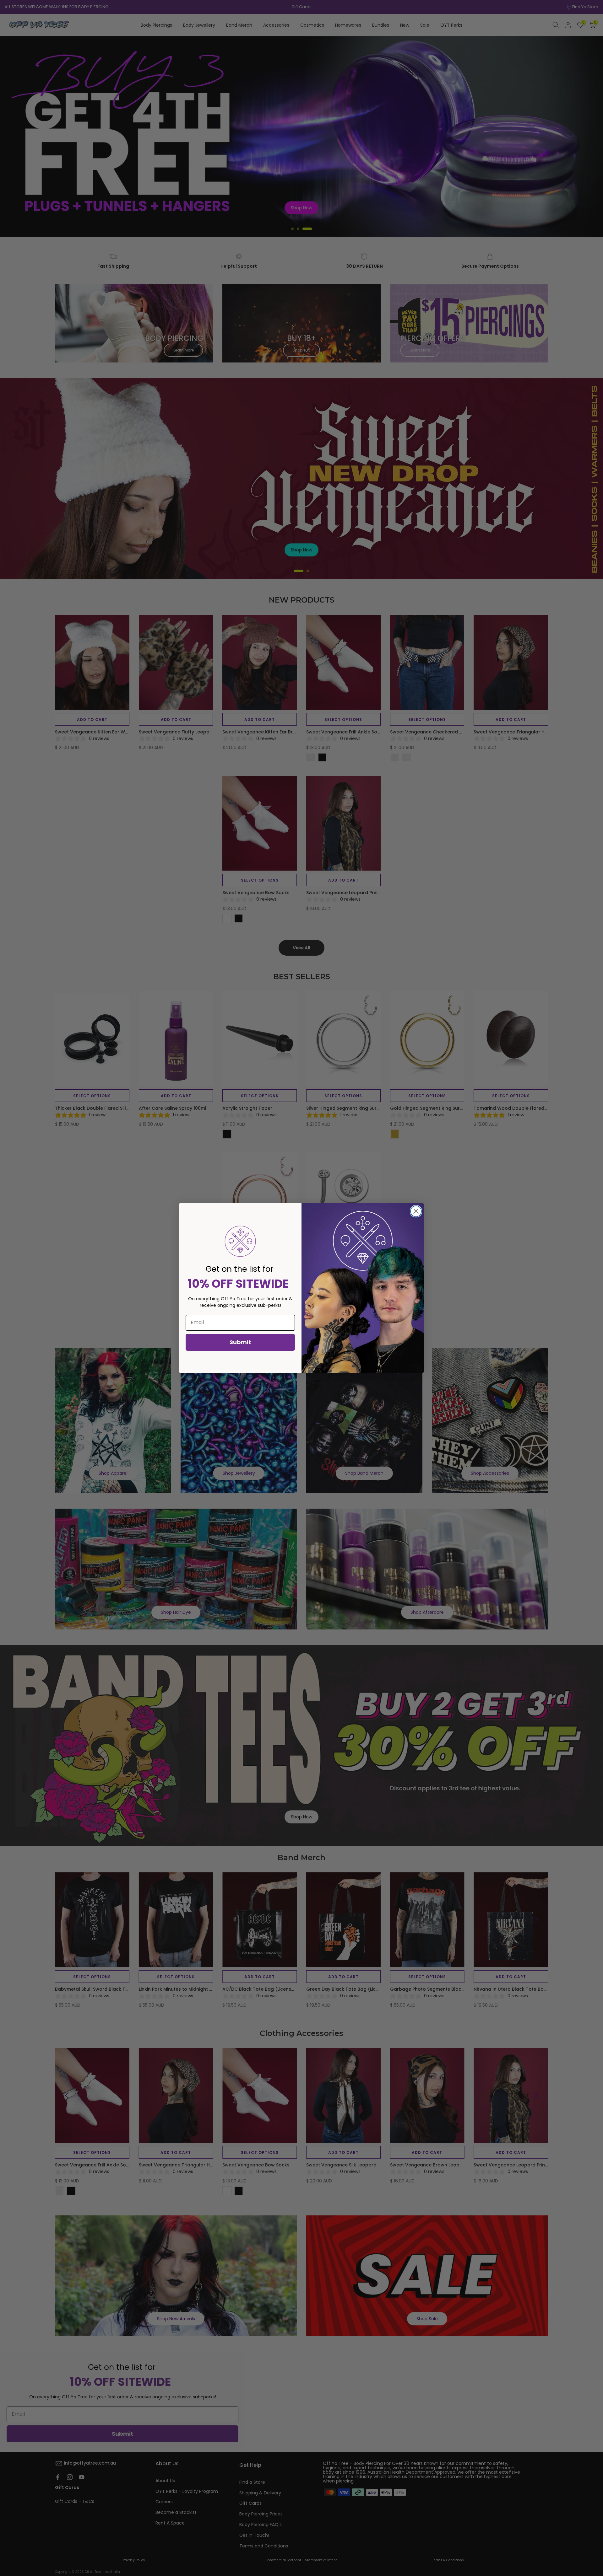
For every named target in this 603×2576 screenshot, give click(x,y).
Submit (240, 1342)
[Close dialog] (416, 1211)
